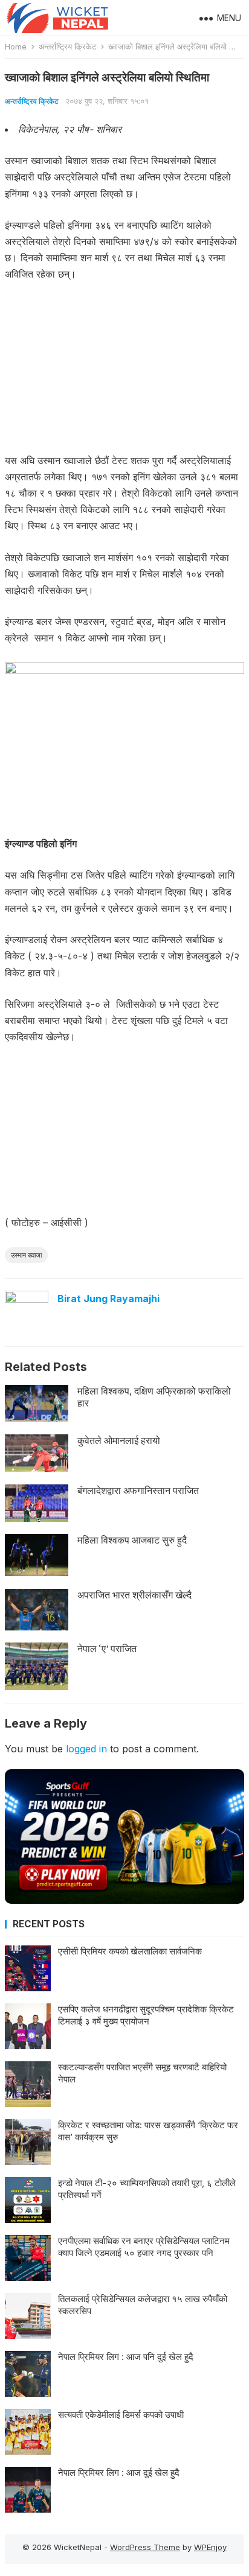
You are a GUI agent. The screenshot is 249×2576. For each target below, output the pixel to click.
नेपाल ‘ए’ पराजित (107, 1649)
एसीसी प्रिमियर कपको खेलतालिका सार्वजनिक (130, 1951)
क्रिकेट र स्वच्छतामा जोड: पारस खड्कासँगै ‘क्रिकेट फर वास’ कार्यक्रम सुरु (148, 2131)
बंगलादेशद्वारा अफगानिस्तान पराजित (138, 1490)
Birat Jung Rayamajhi (108, 1299)
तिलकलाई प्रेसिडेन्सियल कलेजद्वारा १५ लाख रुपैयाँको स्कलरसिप (143, 2305)
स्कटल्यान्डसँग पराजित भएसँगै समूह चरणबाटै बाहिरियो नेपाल (142, 2073)
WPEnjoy (210, 2547)
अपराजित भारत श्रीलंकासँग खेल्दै (134, 1595)
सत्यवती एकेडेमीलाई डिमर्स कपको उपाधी (121, 2415)
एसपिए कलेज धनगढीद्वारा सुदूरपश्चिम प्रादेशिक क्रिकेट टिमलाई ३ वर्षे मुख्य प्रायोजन (146, 2015)
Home (16, 46)
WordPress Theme (145, 2547)
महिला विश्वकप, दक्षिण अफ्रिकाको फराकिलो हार (154, 1397)
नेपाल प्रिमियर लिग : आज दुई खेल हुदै (119, 2473)
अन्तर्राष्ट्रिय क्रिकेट (67, 46)
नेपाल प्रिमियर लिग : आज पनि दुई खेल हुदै (126, 2357)
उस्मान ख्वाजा (26, 1255)
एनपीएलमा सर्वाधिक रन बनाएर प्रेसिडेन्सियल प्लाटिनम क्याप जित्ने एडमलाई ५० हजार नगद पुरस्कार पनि (144, 2247)
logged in (86, 1749)
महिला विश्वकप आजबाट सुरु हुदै (132, 1540)
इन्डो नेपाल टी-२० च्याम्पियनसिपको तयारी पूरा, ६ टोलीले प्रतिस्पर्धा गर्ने (147, 2189)
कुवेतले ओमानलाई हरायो (119, 1440)
